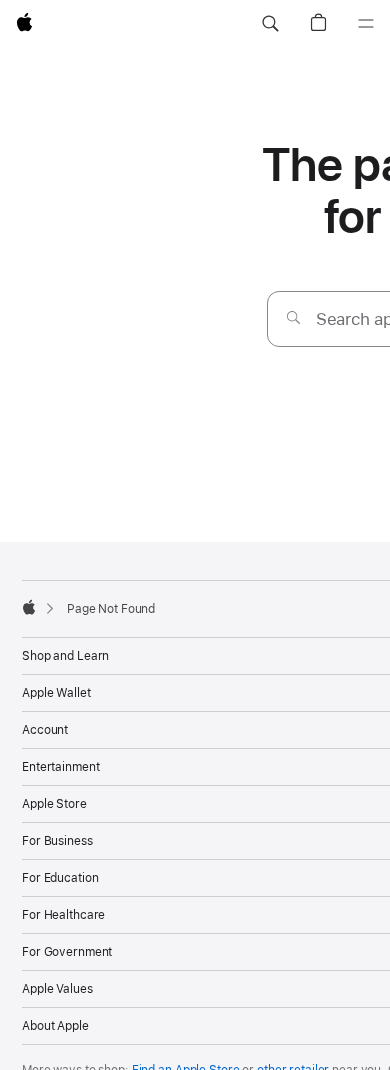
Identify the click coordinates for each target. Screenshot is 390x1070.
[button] (270, 24)
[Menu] (366, 24)
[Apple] (29, 607)
